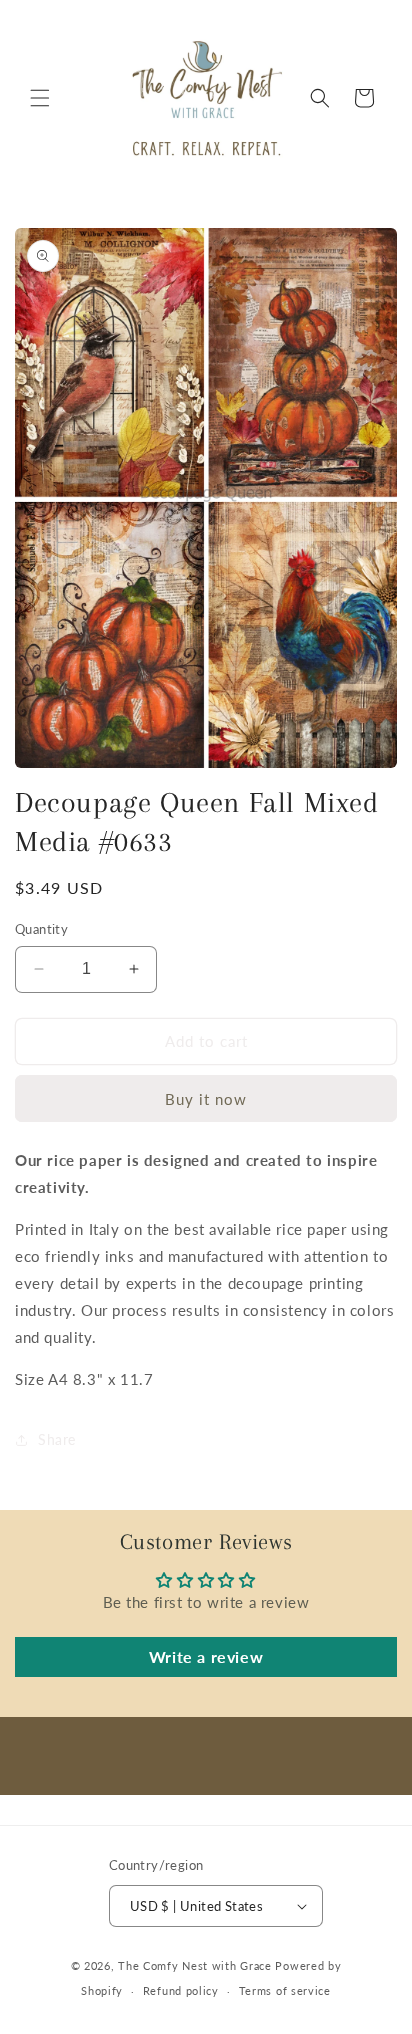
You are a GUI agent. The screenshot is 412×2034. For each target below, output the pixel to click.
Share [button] (57, 1439)
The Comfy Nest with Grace (195, 1965)
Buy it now (206, 1099)
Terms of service (285, 1990)
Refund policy (181, 1990)
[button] (40, 98)
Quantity (41, 929)
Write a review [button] (206, 1656)
